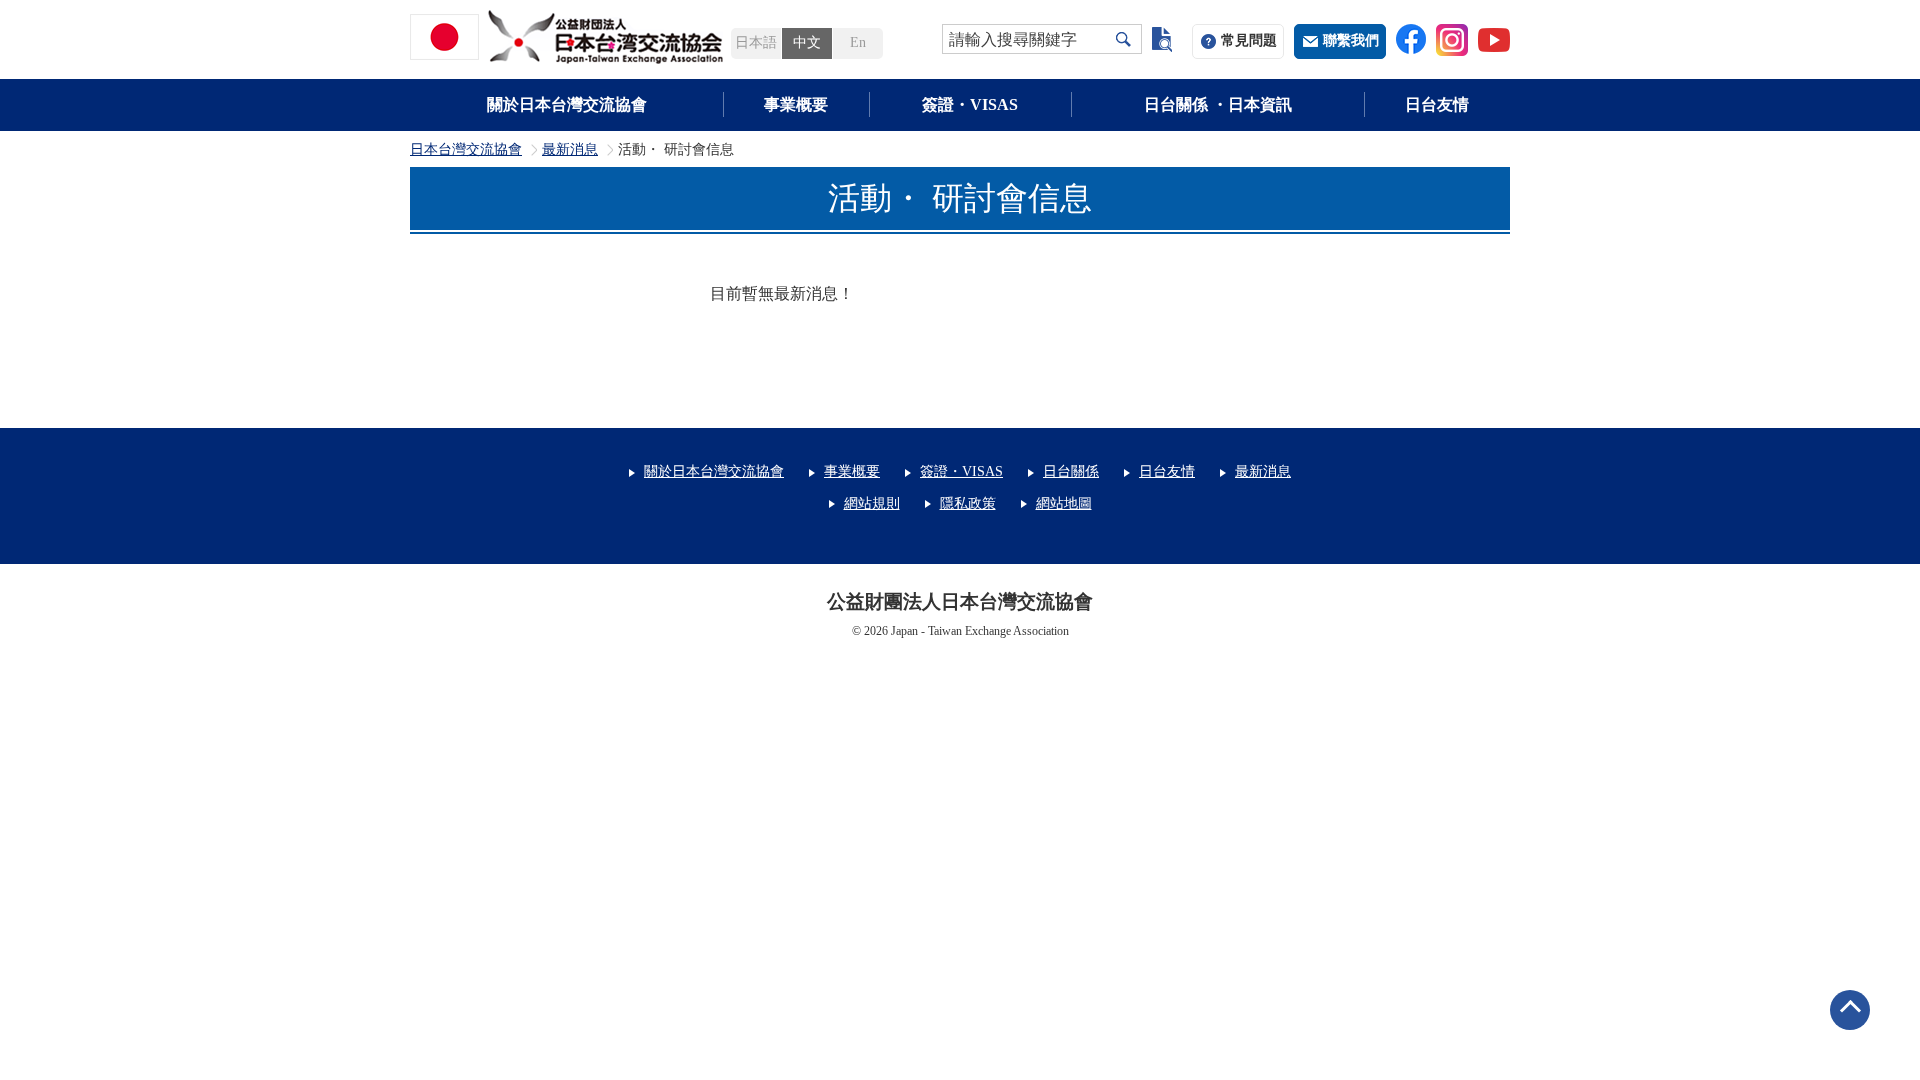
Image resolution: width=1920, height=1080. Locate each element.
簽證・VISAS (970, 104)
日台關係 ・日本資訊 (1218, 104)
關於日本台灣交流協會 (567, 104)
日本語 (756, 42)
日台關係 (1071, 471)
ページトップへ (1850, 1010)
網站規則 (872, 503)
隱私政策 (968, 503)
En (858, 42)
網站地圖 (1064, 503)
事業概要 (796, 104)
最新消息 (570, 150)
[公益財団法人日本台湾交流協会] (570, 37)
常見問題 (1249, 40)
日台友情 (1437, 104)
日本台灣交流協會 (466, 150)
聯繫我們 (1351, 40)
